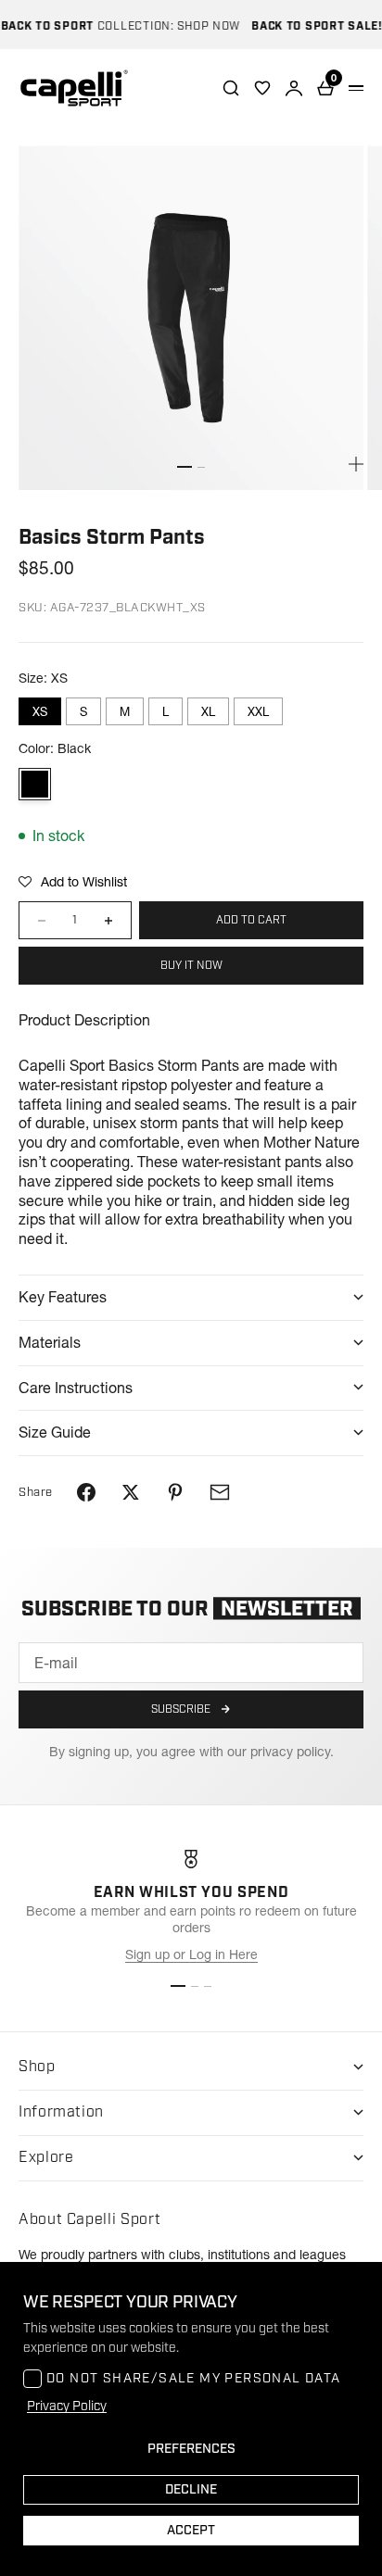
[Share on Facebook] (86, 1492)
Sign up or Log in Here (191, 1954)
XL (208, 711)
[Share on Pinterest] (175, 1492)
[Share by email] (220, 1492)
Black (35, 784)
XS (40, 711)
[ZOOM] (356, 464)
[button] (73, 882)
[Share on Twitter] (131, 1492)
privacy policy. (292, 1752)
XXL (258, 711)
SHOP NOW (199, 26)
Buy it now (191, 966)
